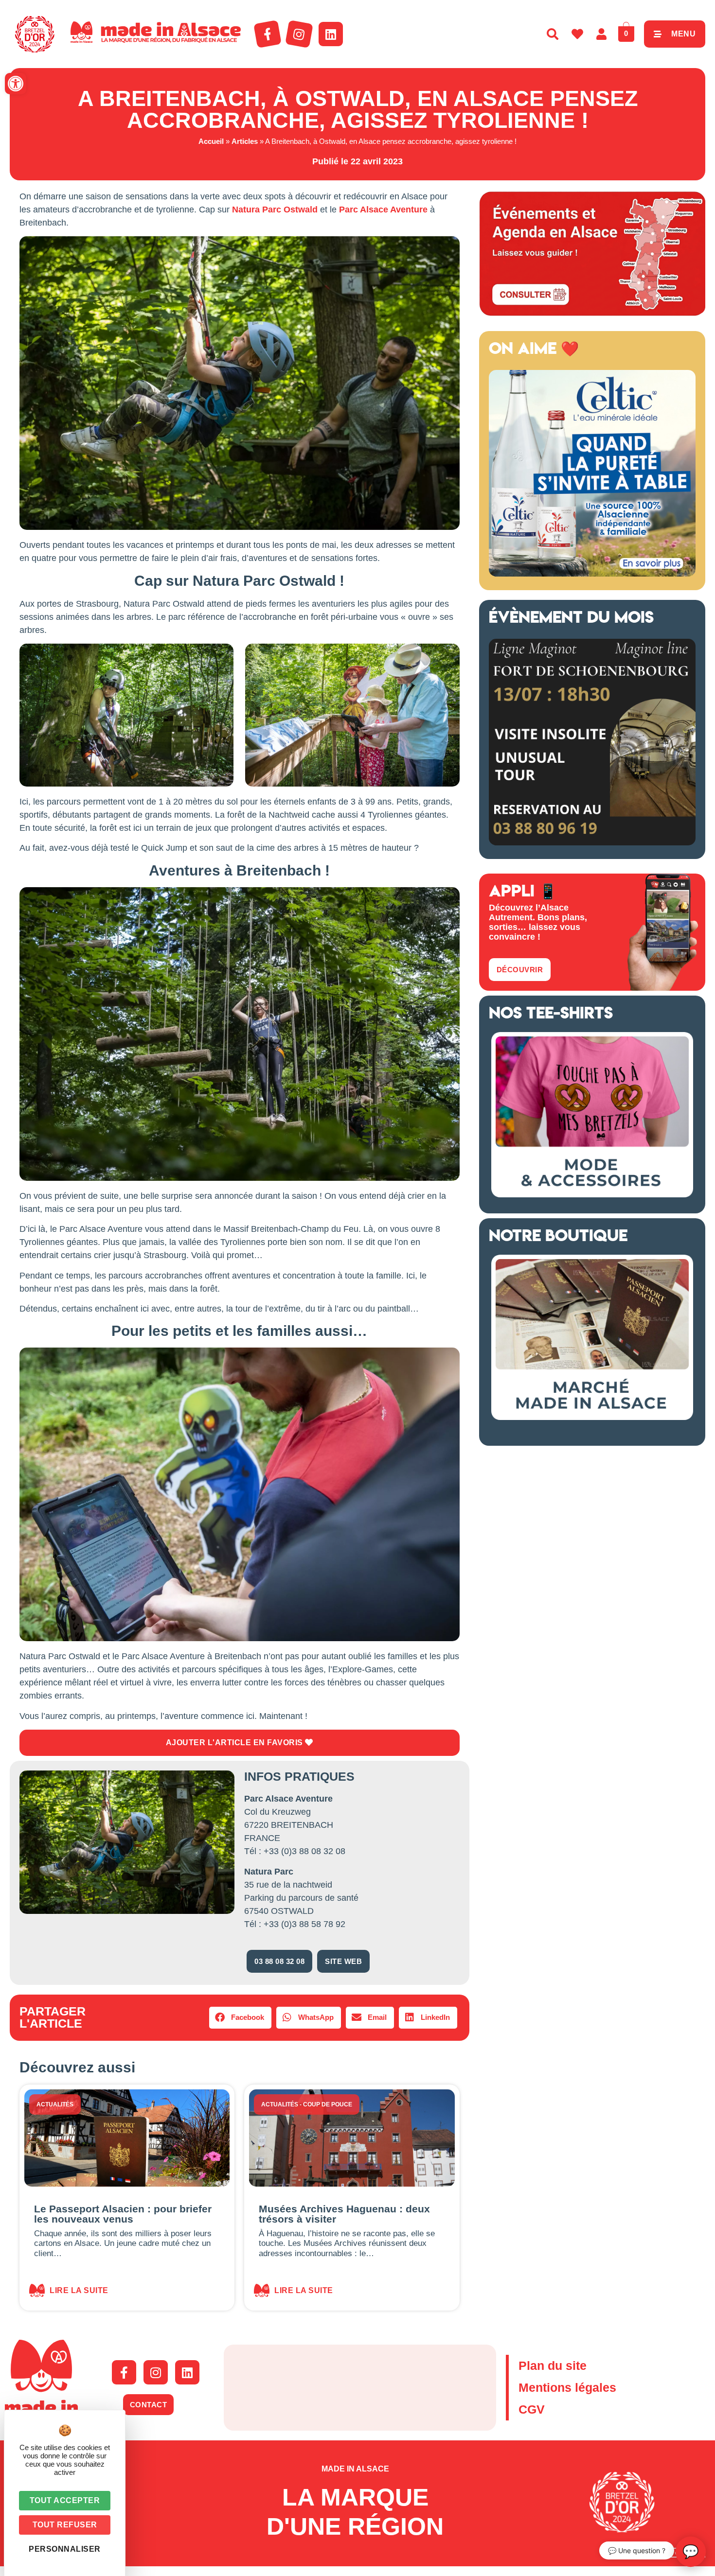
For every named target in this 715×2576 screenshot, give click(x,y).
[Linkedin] (331, 34)
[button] (16, 84)
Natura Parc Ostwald (275, 210)
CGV (532, 2409)
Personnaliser (65, 2549)
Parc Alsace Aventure (383, 210)
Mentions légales (567, 2387)
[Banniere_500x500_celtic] (592, 574)
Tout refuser (65, 2525)
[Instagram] (299, 34)
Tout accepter (65, 2500)
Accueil (211, 141)
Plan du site (553, 2366)
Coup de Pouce (328, 2104)
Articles (245, 141)
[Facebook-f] (268, 34)
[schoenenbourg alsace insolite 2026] (592, 842)
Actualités (55, 2104)
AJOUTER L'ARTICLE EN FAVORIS (236, 1743)
